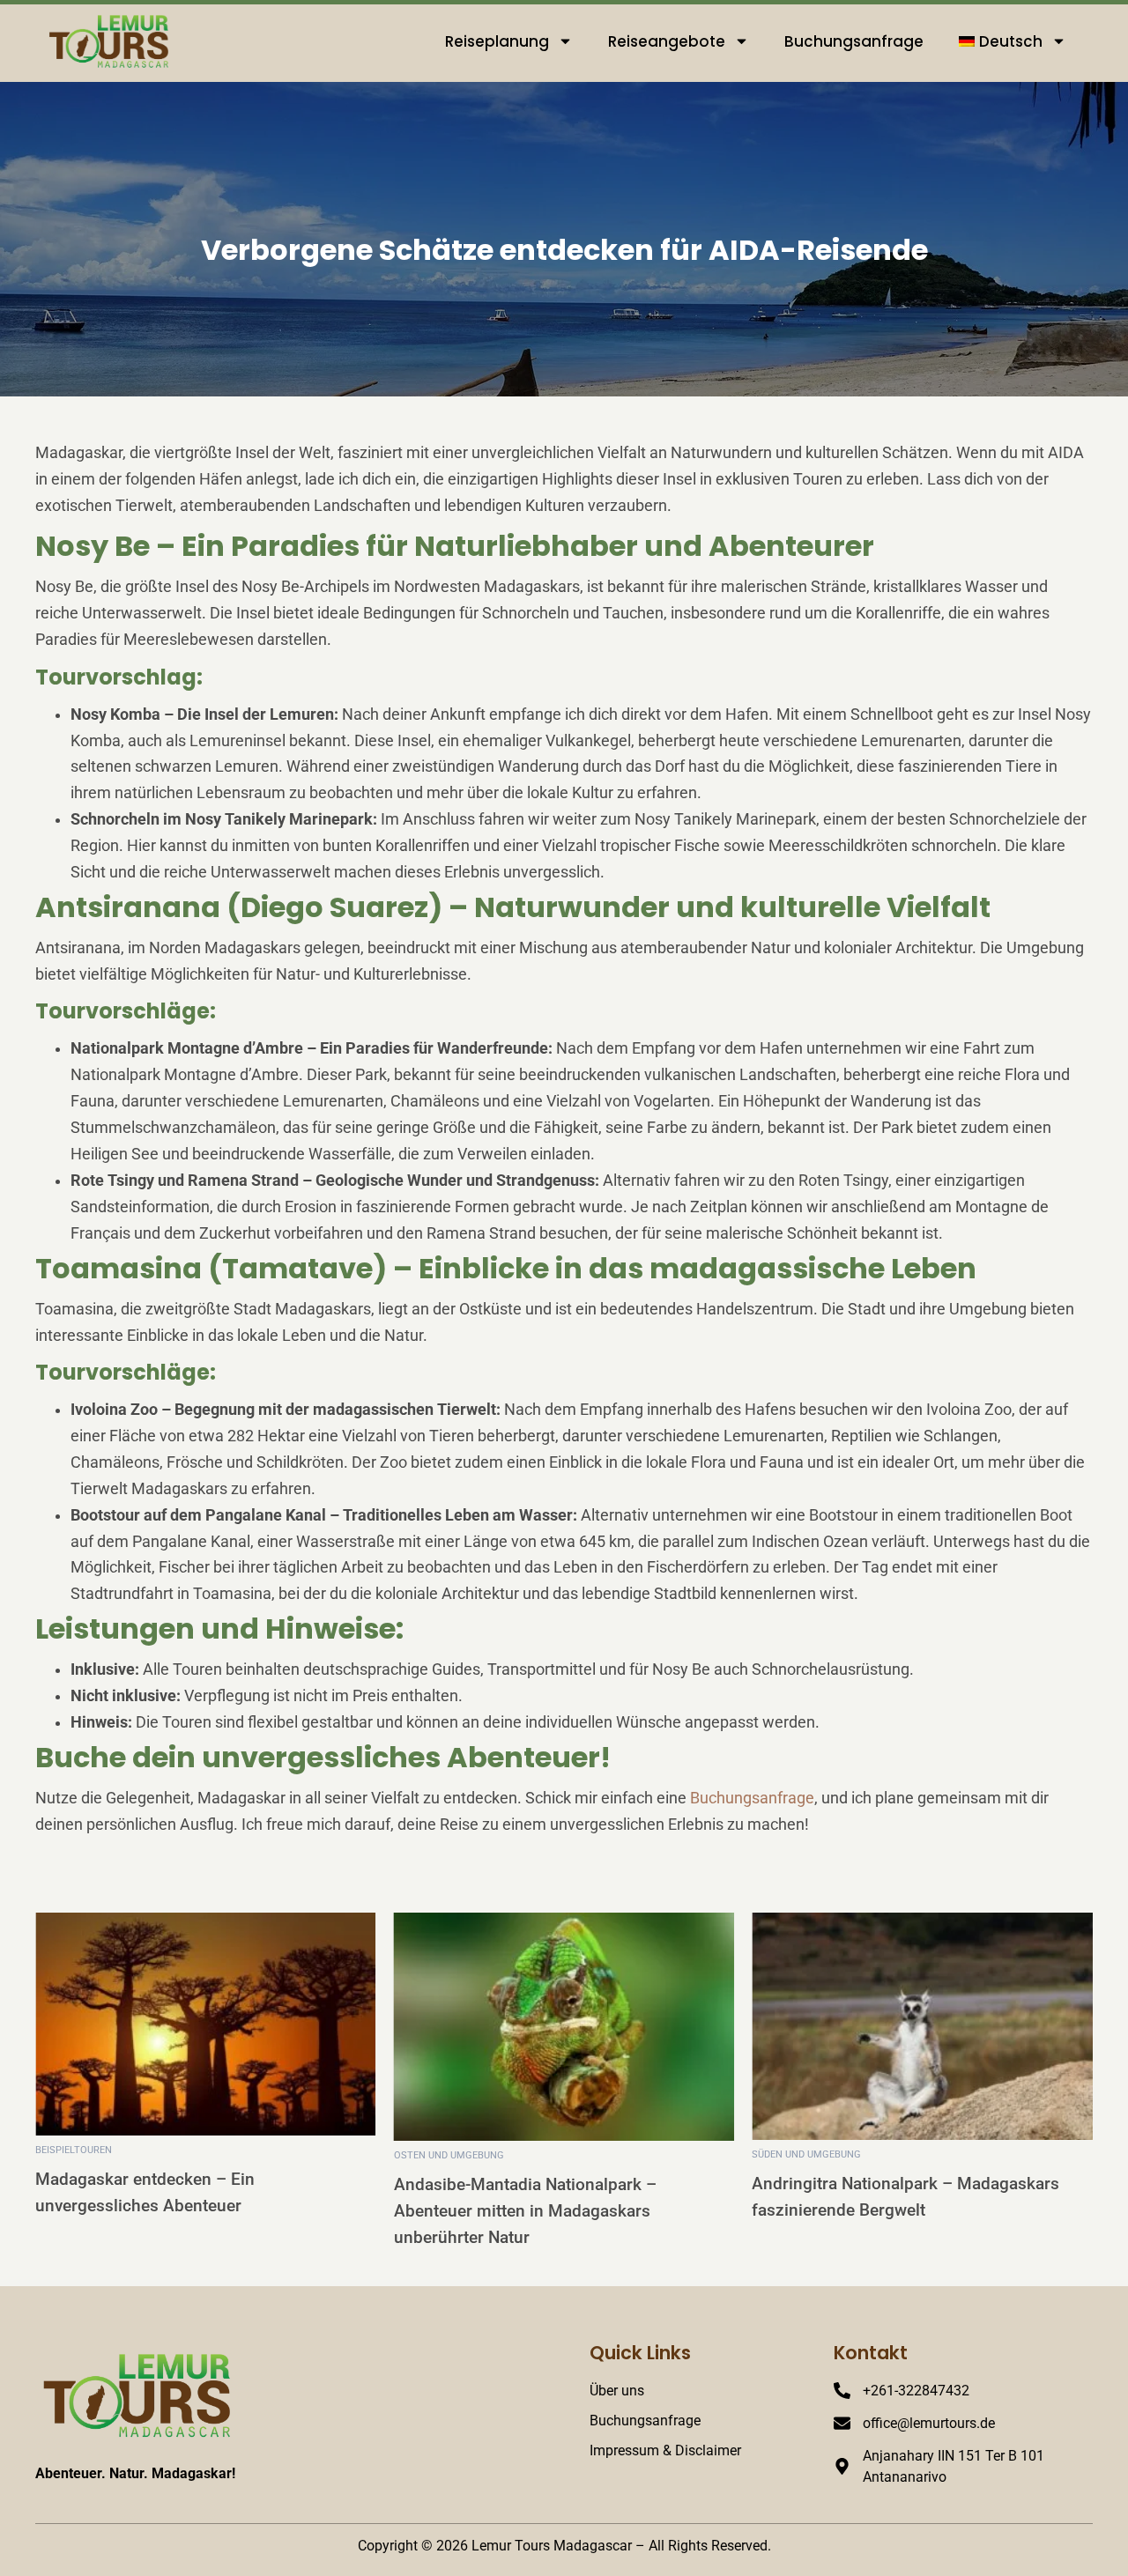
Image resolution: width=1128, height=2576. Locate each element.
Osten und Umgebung (449, 2155)
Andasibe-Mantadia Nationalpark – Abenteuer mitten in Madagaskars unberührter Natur (525, 2211)
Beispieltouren (74, 2150)
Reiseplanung (497, 41)
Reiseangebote (667, 41)
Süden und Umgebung (806, 2154)
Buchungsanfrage (854, 41)
